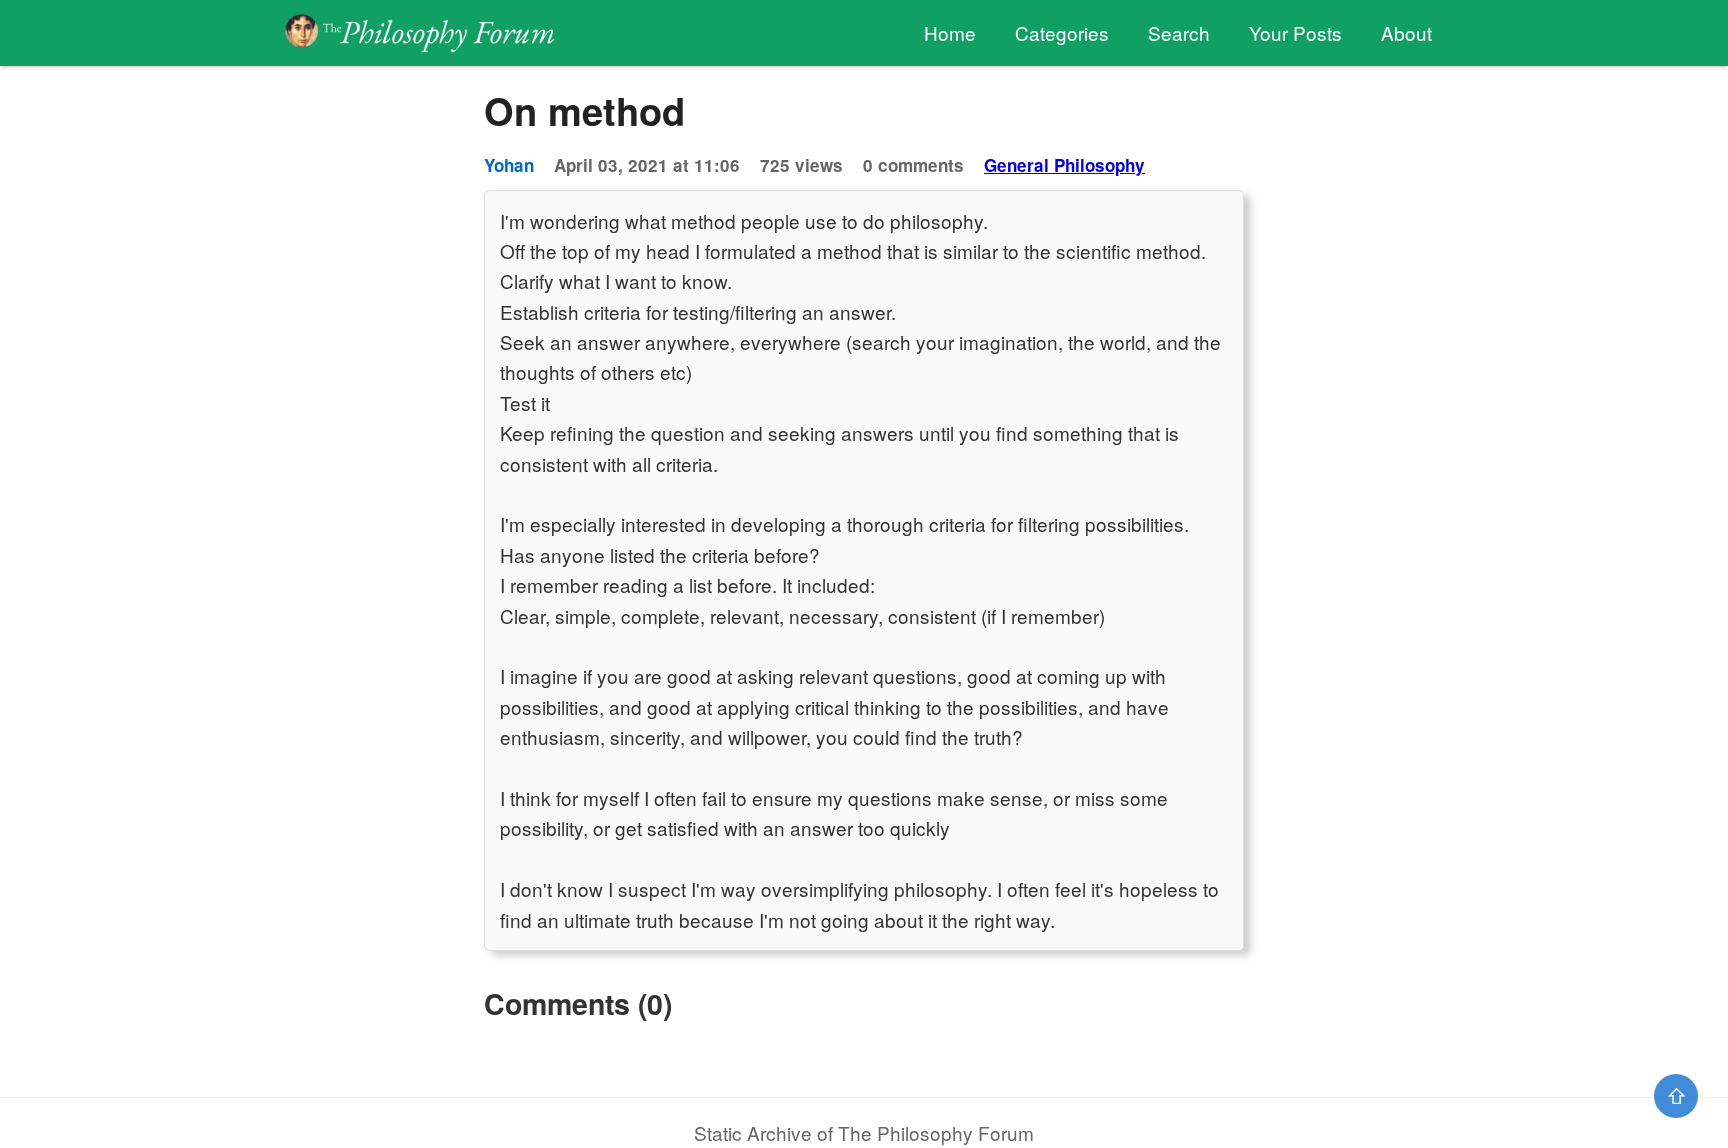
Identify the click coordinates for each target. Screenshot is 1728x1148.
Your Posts (1295, 32)
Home (950, 32)
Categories (1062, 32)
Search (1179, 32)
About (1406, 32)
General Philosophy (1064, 165)
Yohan (509, 165)
